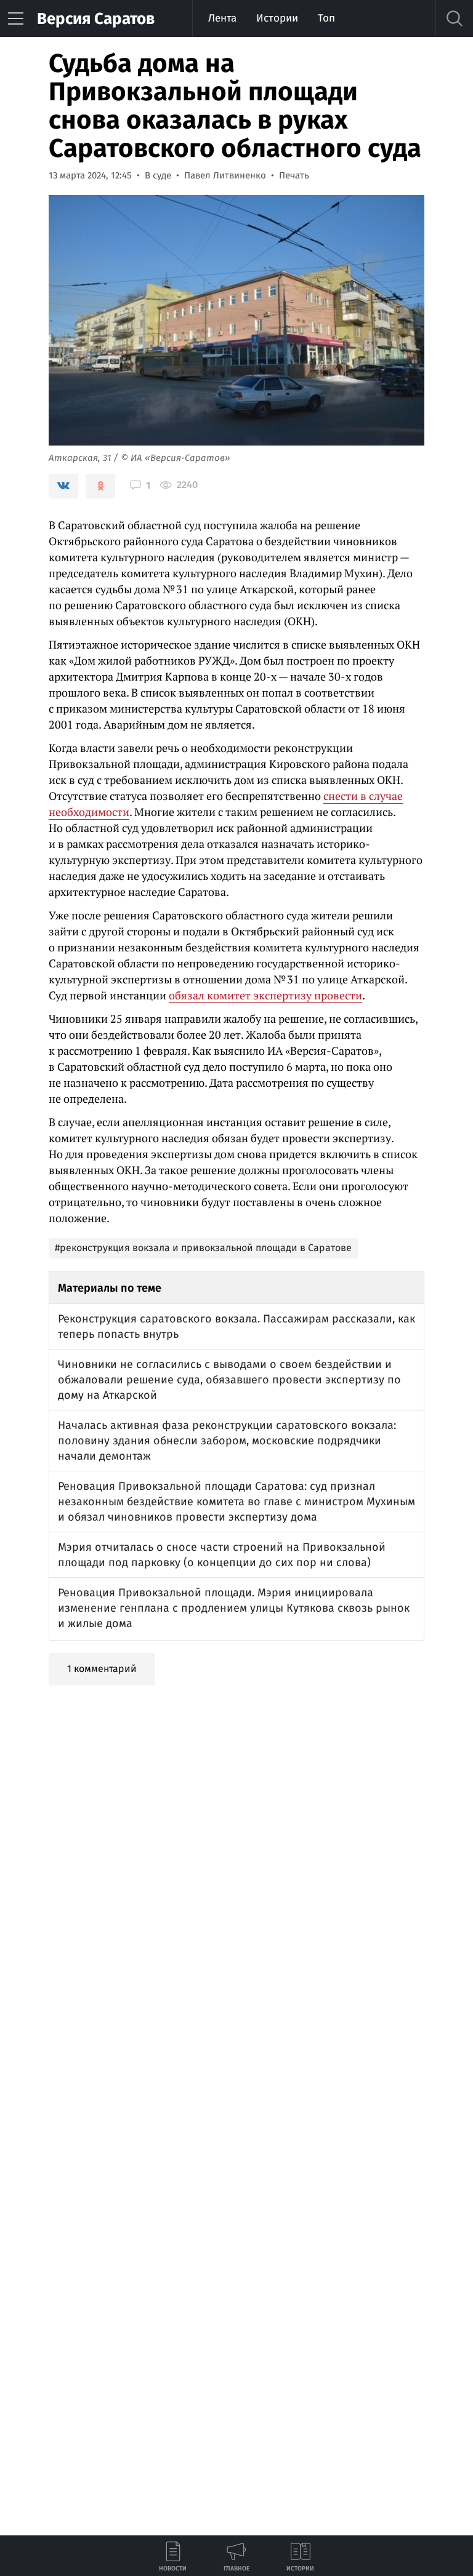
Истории (277, 18)
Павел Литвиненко (225, 175)
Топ (326, 18)
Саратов (96, 19)
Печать (294, 175)
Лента (222, 18)
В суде (158, 175)
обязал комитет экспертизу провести (265, 995)
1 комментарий (102, 1669)
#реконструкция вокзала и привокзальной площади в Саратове (203, 1248)
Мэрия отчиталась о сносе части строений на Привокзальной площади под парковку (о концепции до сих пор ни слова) (222, 1555)
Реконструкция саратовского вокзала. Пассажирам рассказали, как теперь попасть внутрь (236, 1326)
